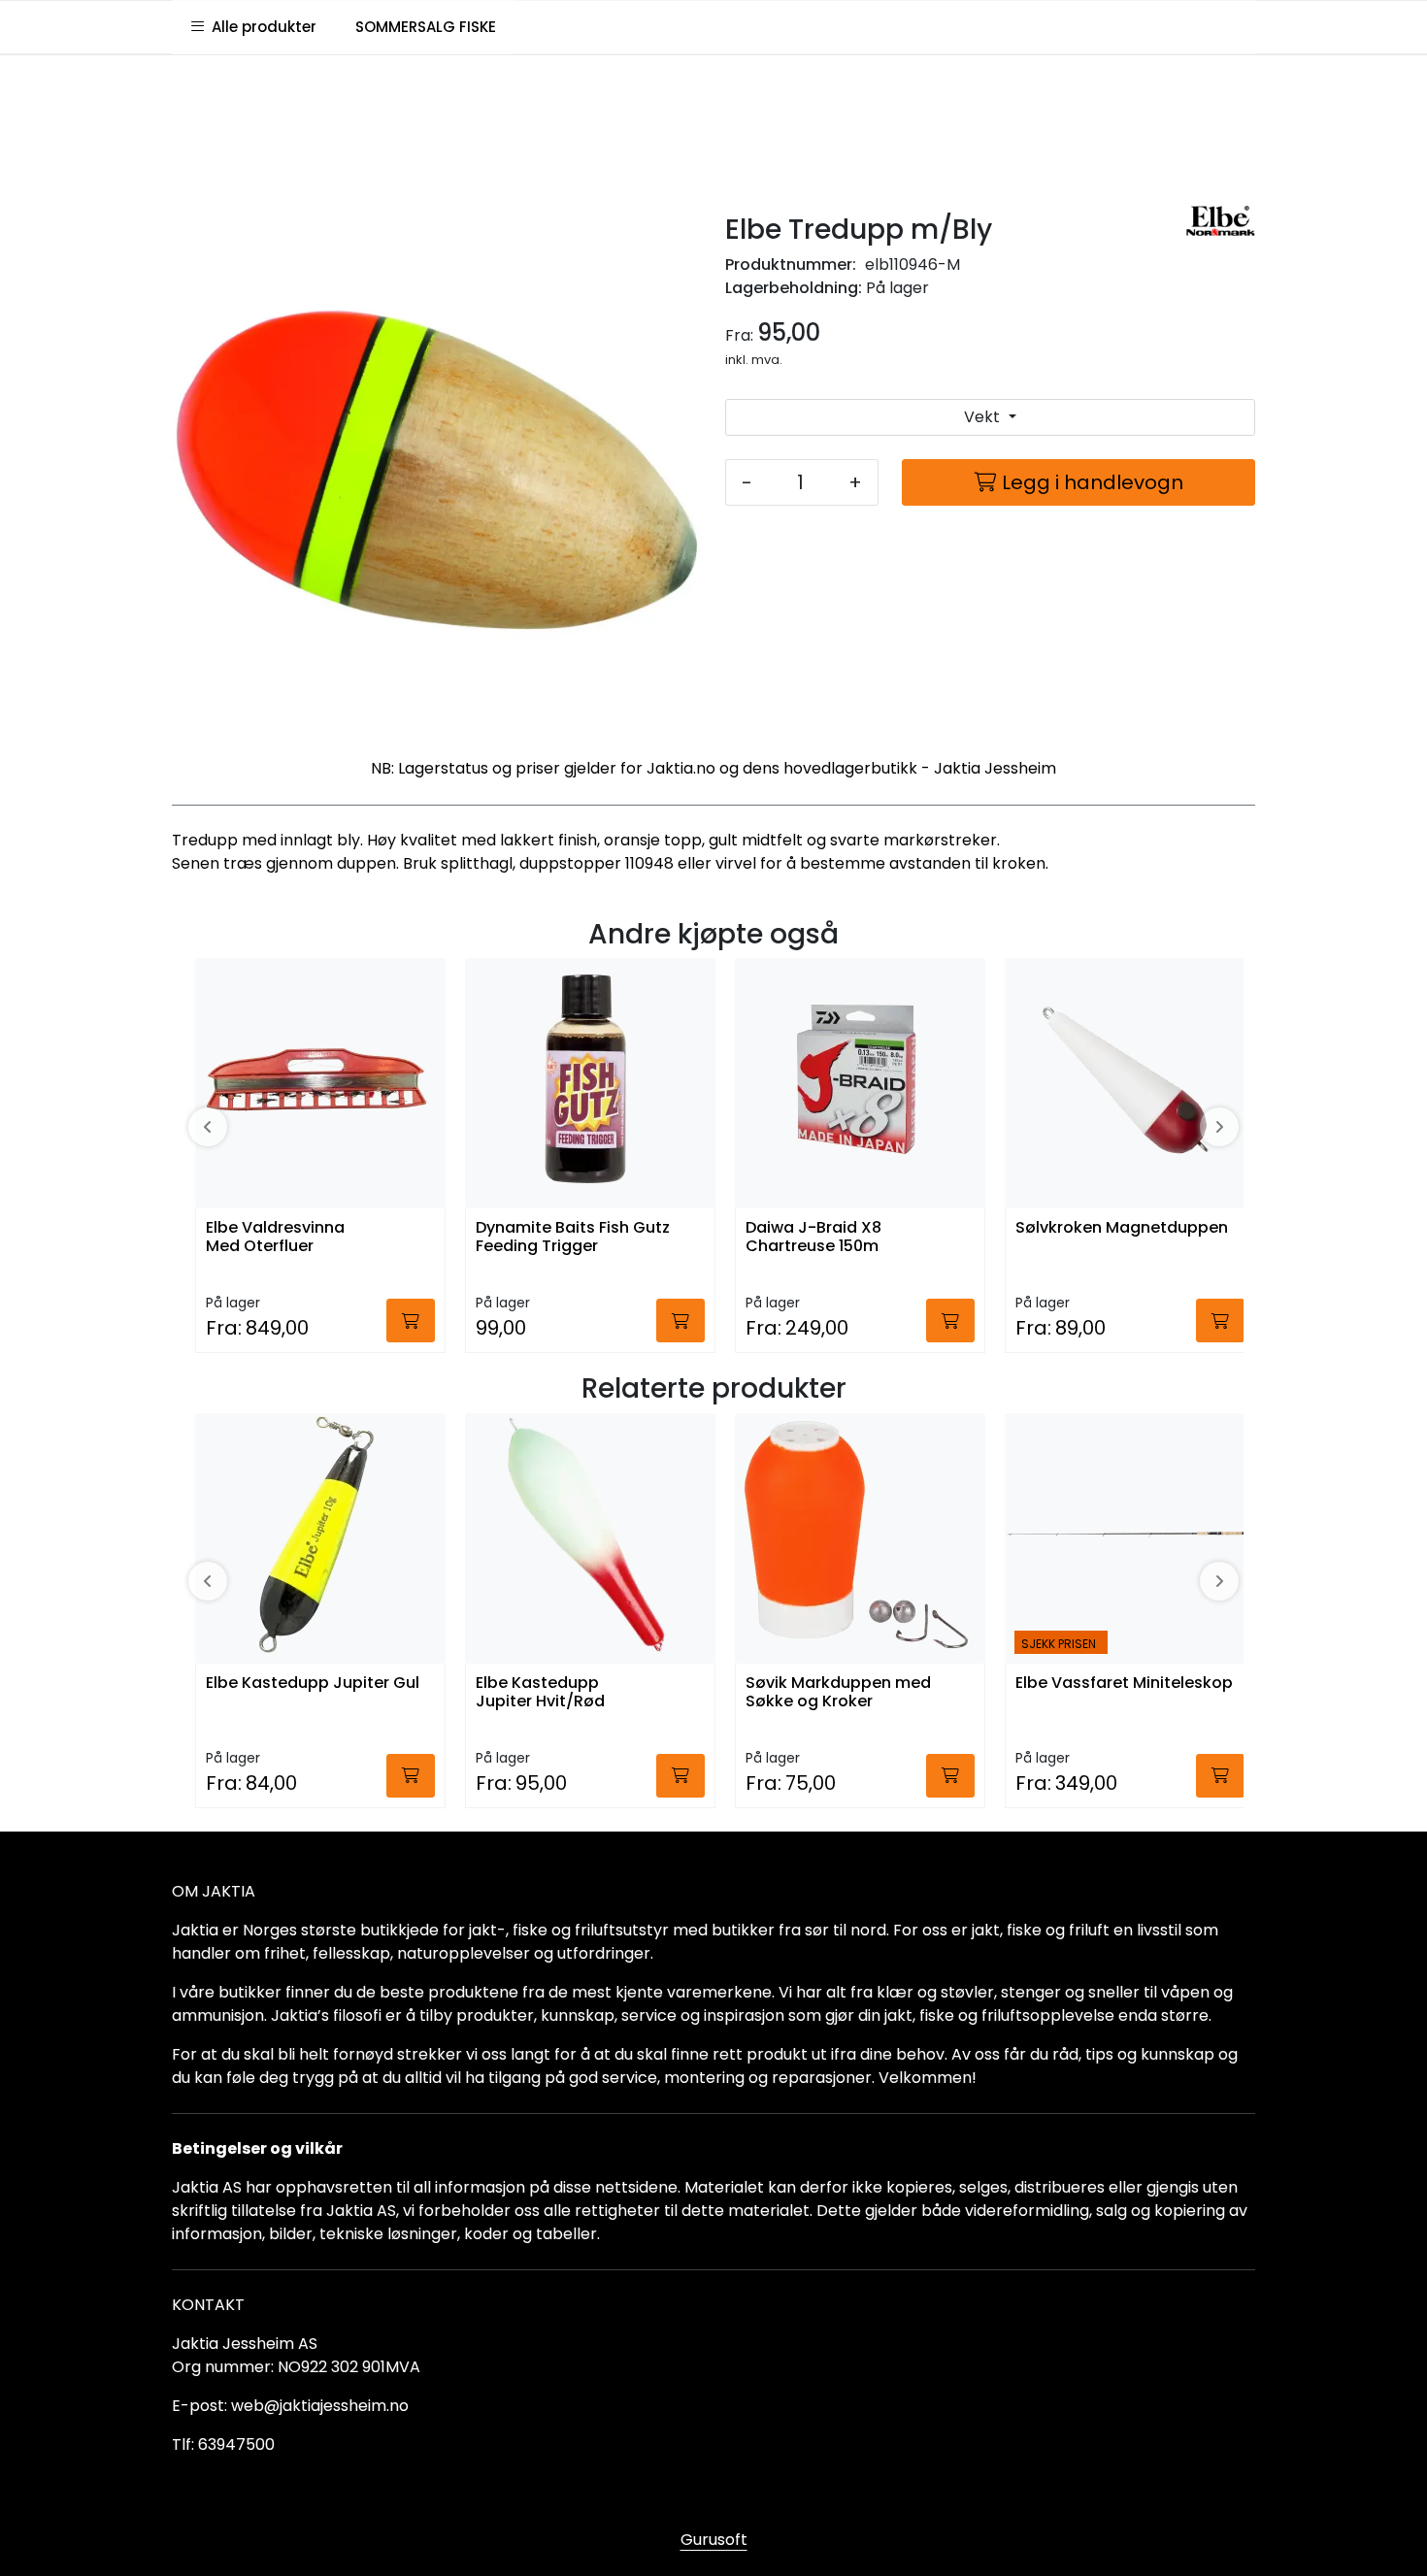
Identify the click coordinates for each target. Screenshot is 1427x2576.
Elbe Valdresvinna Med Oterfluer (275, 1238)
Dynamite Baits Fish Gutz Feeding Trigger (573, 1238)
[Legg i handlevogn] (411, 1321)
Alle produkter (260, 27)
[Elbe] (1221, 221)
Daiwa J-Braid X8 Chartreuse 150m (813, 1238)
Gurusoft (714, 2540)
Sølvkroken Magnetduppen (1122, 1228)
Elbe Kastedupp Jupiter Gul (313, 1684)
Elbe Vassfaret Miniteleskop (1124, 1684)
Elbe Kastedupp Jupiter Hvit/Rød (540, 1693)
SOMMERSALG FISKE (426, 27)
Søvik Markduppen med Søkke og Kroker (838, 1693)
